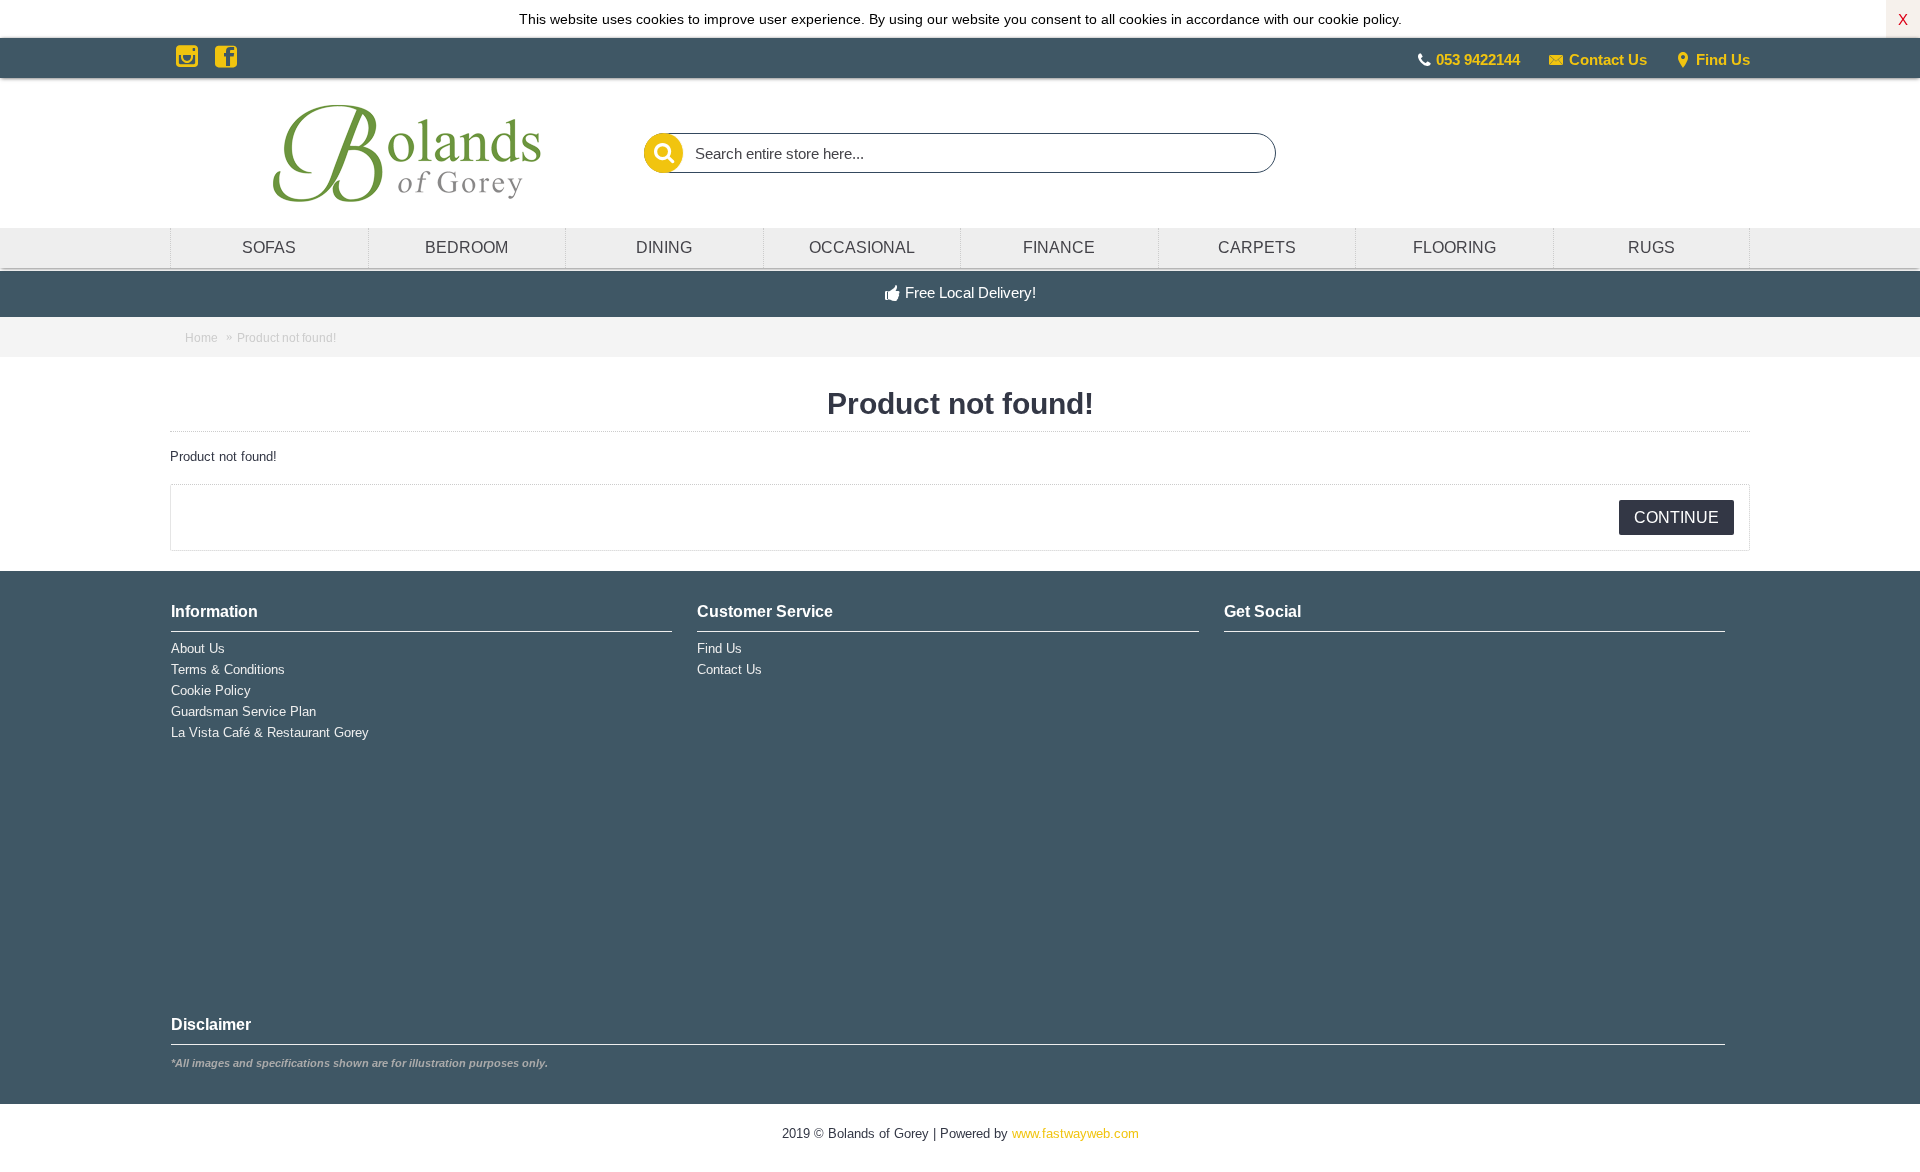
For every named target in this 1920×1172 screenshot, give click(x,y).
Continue (1676, 517)
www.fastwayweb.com (1075, 1133)
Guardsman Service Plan (243, 711)
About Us (198, 648)
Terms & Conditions (228, 669)
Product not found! (286, 338)
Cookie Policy (211, 690)
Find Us (1723, 59)
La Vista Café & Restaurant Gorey (270, 732)
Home (201, 338)
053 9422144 (1478, 59)
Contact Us (1608, 59)
